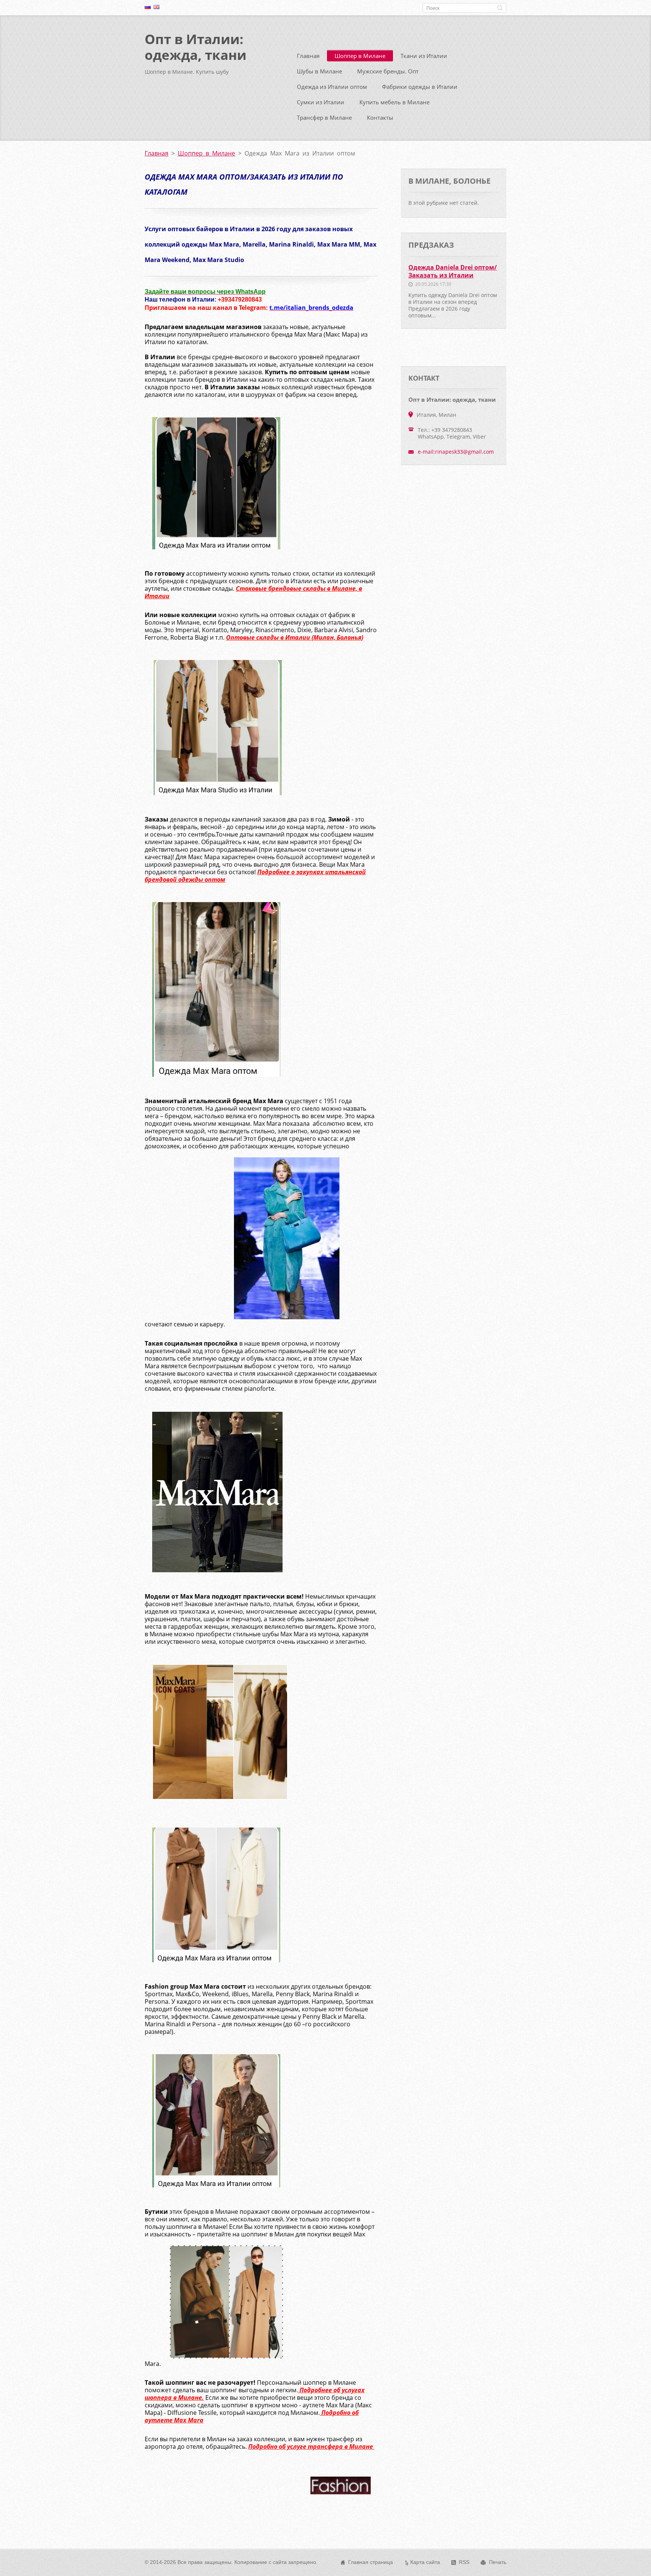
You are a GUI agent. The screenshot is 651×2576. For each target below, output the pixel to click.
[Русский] (148, 7)
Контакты (380, 117)
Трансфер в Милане (324, 117)
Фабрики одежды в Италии (420, 87)
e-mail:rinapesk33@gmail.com (456, 452)
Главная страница (371, 2562)
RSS (464, 2562)
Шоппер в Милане (360, 56)
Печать (498, 2562)
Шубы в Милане (319, 71)
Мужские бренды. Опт (388, 71)
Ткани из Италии (424, 56)
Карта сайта (425, 2562)
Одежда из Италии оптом (332, 87)
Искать (500, 8)
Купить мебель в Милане (394, 102)
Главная (308, 56)
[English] (156, 7)
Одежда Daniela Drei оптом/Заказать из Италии (453, 271)
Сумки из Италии (321, 102)
